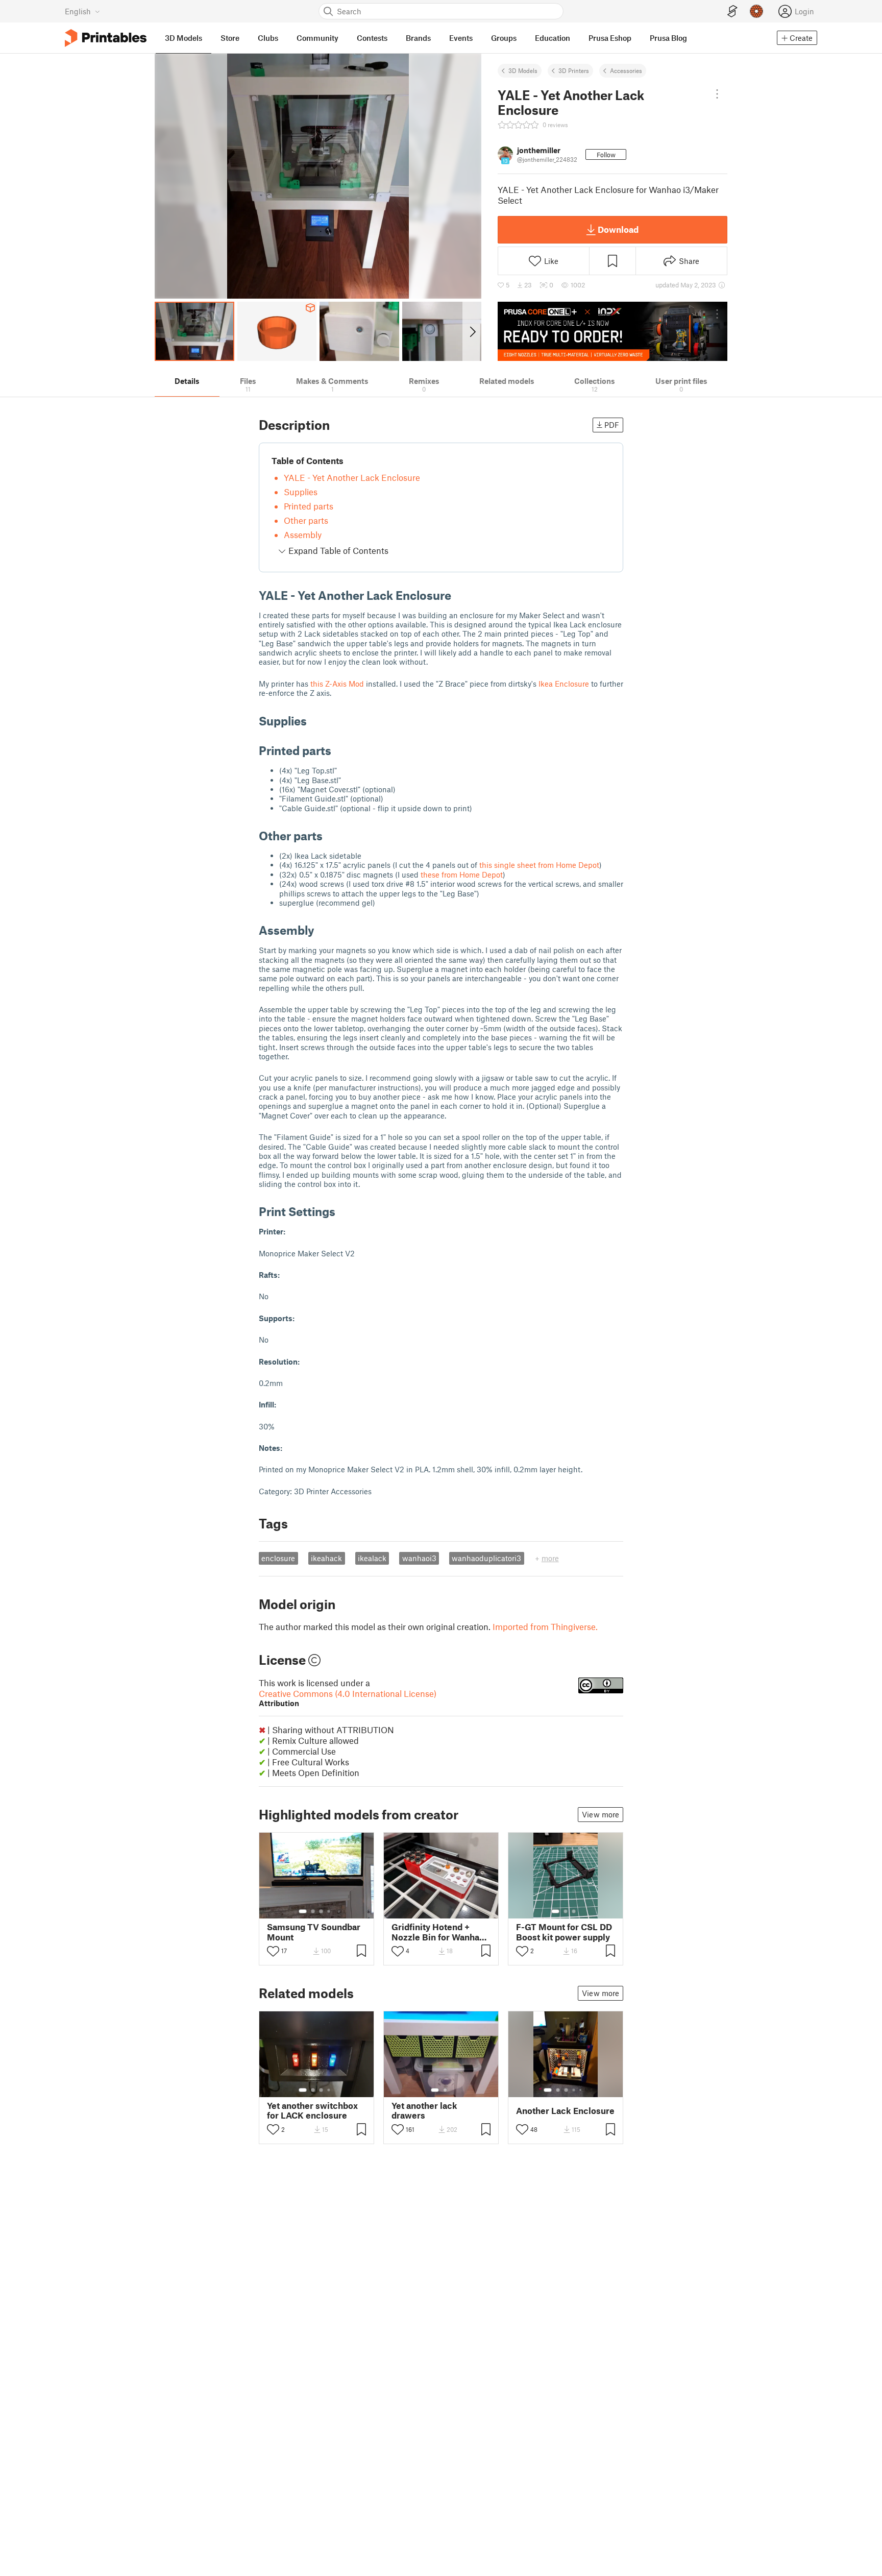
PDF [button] (612, 425)
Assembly (303, 534)
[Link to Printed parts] (339, 750)
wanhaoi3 (419, 1558)
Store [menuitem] (230, 38)
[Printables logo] (106, 38)
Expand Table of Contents (337, 550)
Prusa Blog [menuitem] (668, 38)
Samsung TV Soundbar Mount (314, 1932)
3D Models (523, 70)
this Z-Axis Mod (337, 684)
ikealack (372, 1558)
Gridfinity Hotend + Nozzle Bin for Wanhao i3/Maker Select (438, 1932)
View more (601, 1814)
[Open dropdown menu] (717, 94)
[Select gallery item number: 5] (581, 2090)
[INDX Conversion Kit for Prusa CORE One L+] (612, 331)
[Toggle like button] (273, 1951)
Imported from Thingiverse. (545, 1626)
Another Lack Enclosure (565, 2111)
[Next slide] (472, 331)
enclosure (278, 1558)
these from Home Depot (462, 874)
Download (618, 229)
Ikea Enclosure (564, 684)
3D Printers (574, 70)
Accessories (626, 70)
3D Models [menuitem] (183, 38)
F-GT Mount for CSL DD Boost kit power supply (564, 1932)
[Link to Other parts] (330, 835)
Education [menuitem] (553, 38)
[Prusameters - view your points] (756, 11)
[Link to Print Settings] (343, 1211)
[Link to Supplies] (314, 721)
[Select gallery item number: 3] (321, 1911)
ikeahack (326, 1558)
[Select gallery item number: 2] (313, 1911)
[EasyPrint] (732, 11)
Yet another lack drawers (424, 2110)
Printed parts (309, 506)
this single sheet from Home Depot (539, 865)
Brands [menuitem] (418, 38)
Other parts (306, 520)
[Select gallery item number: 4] (329, 1911)
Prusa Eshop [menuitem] (610, 38)
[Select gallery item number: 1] (303, 1911)
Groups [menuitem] (504, 38)
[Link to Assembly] (322, 930)
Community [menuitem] (317, 38)
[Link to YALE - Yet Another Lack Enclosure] (459, 595)
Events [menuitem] (461, 38)
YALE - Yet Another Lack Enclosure (352, 477)
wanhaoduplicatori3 (486, 1558)
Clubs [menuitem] (268, 38)
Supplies (301, 492)
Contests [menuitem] (372, 38)
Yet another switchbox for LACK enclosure (312, 2110)
